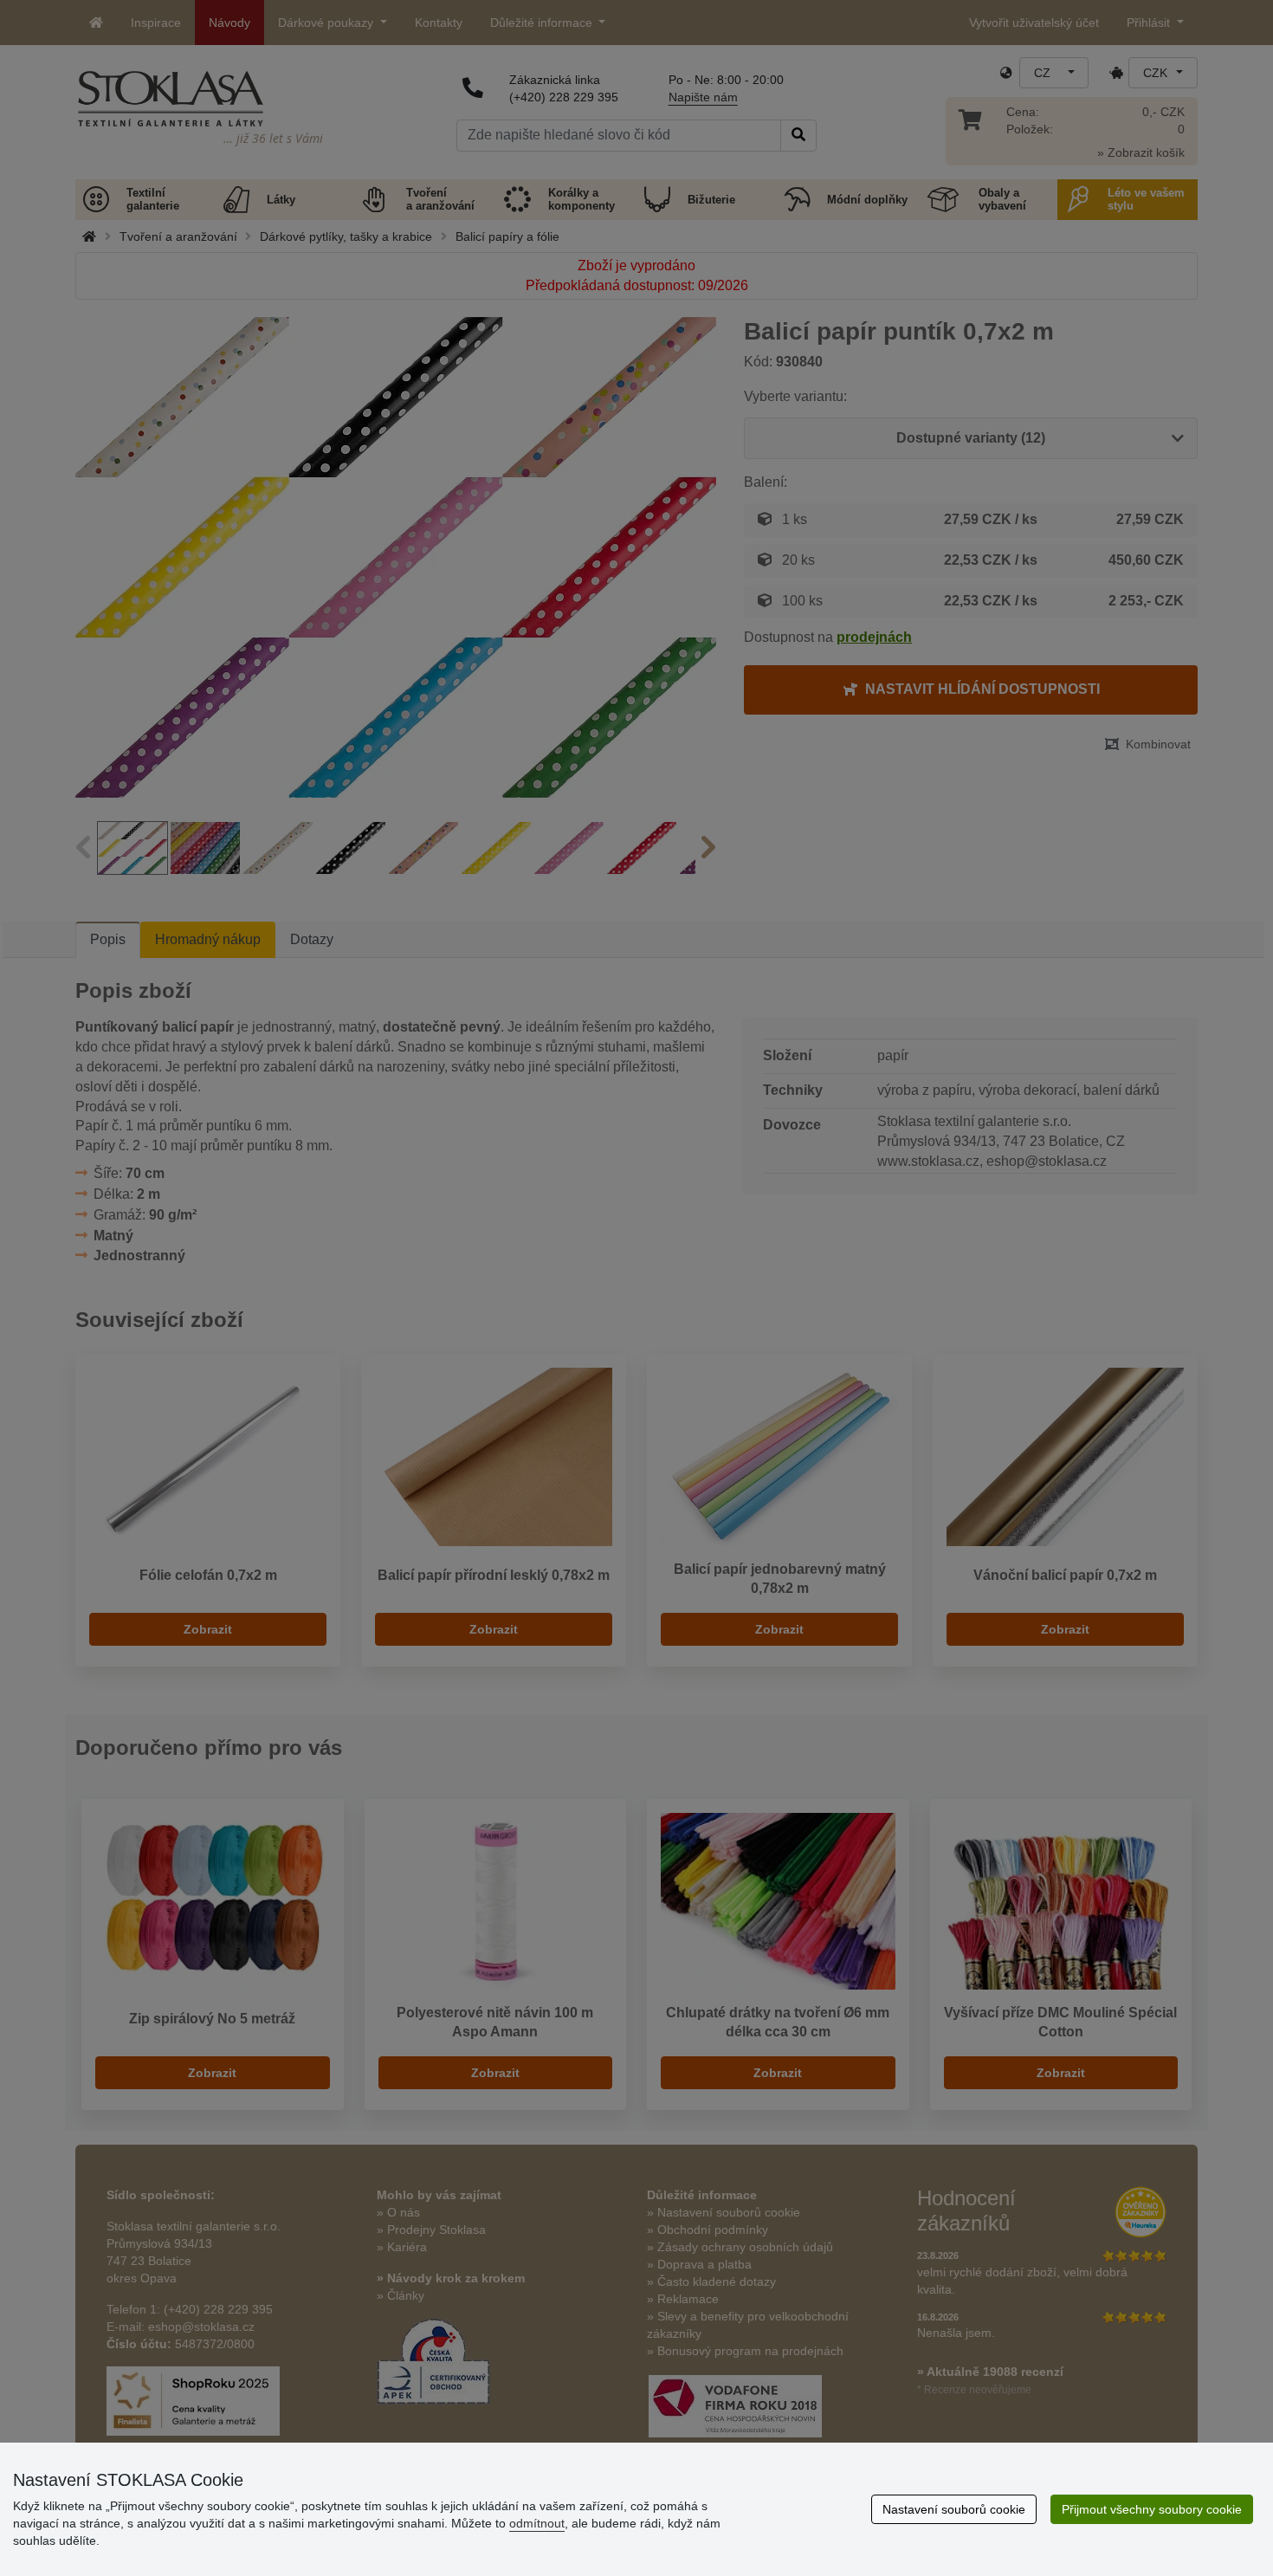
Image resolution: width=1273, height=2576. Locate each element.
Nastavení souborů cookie (954, 2509)
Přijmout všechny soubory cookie (1152, 2509)
